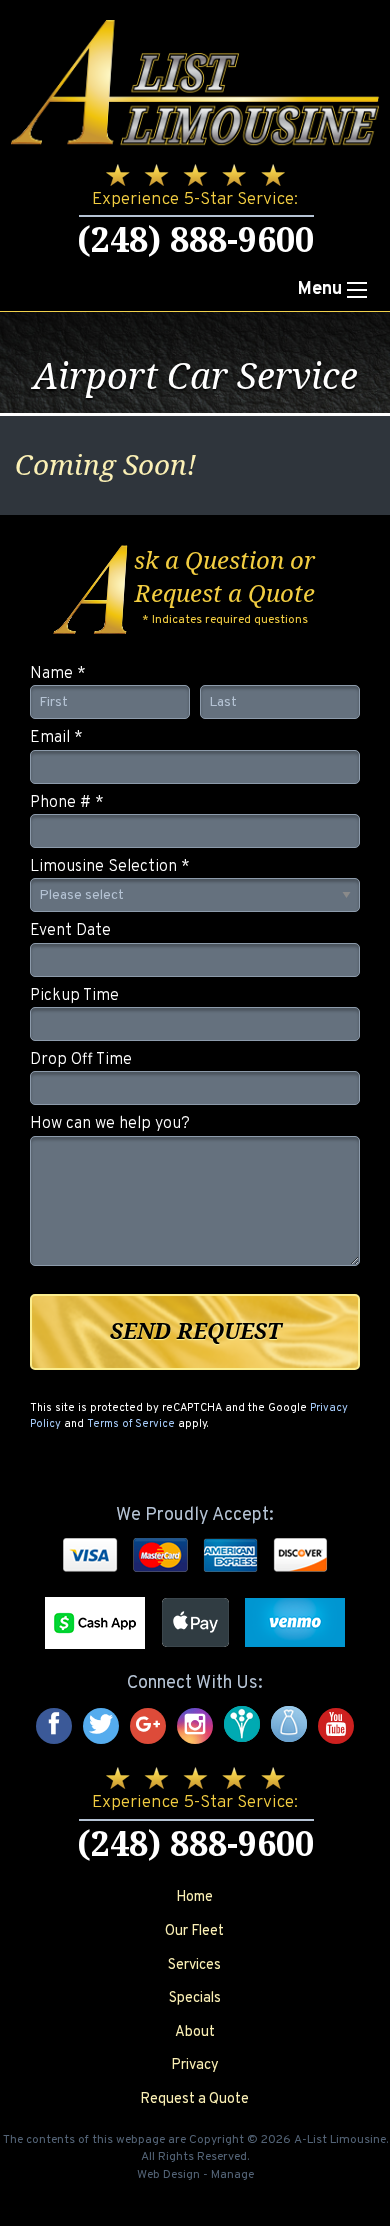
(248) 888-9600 (195, 240)
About (195, 2032)
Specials (195, 1998)
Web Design (168, 2175)
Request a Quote (194, 2099)
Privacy (195, 2065)
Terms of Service (131, 1424)
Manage (232, 2175)
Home (194, 1897)
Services (194, 1965)
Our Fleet (194, 1931)
